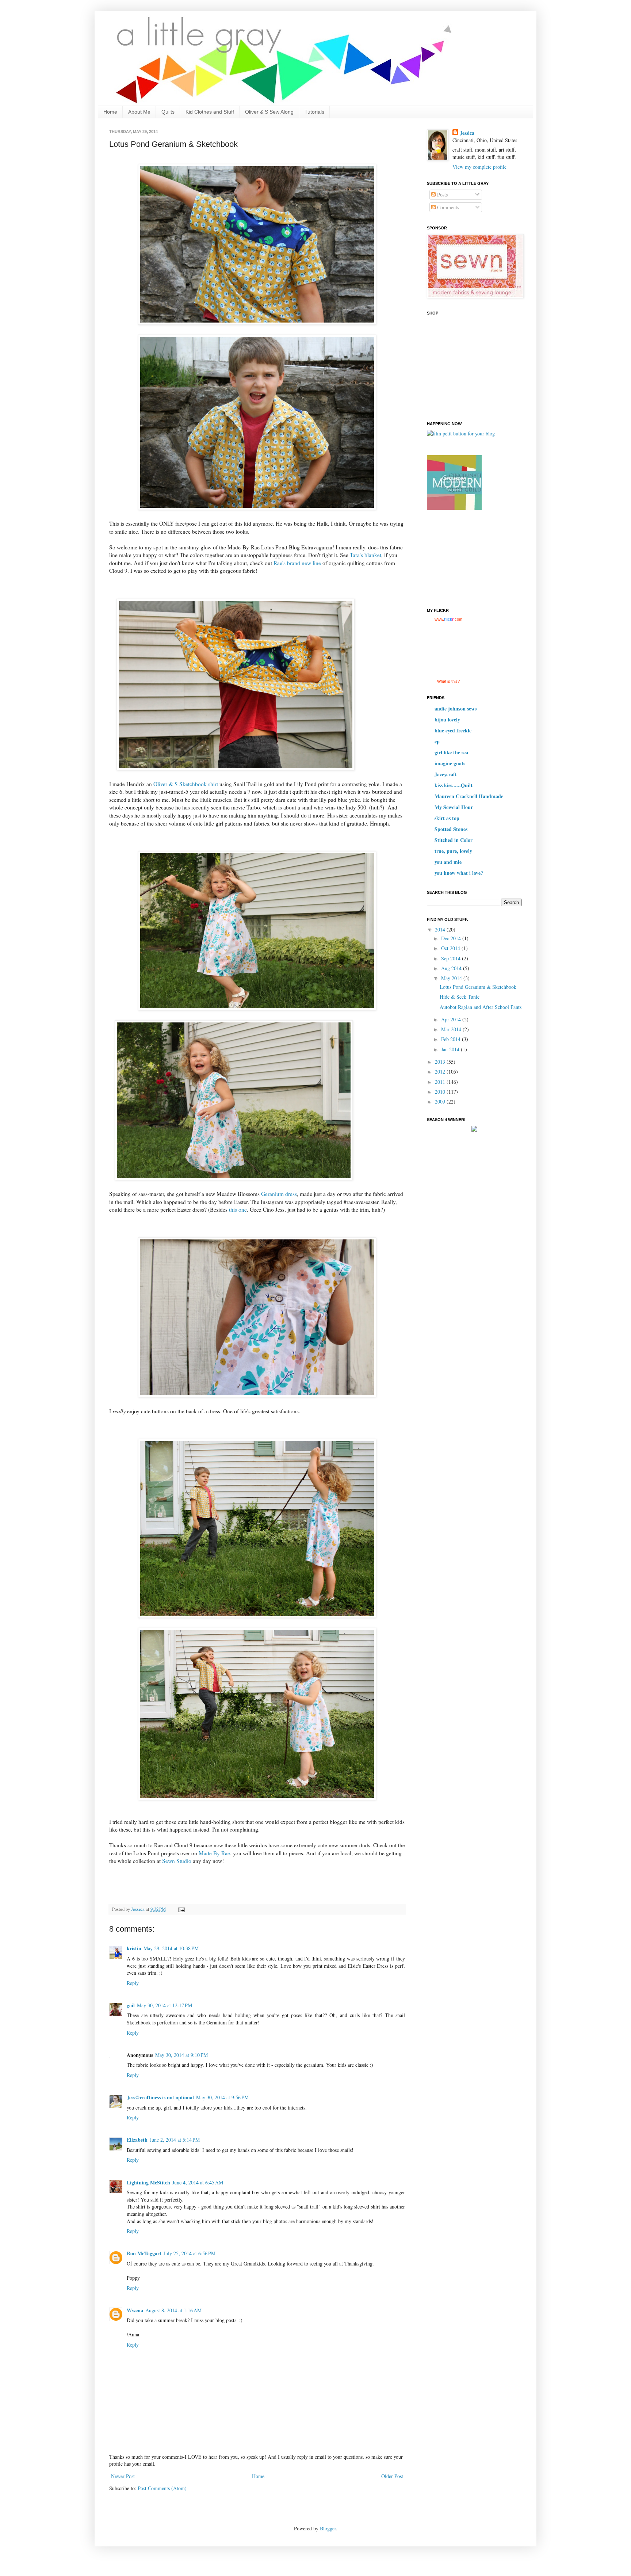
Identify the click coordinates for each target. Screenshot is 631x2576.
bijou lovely (447, 719)
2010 (441, 1092)
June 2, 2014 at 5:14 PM (175, 2140)
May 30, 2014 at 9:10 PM (181, 2055)
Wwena (135, 2310)
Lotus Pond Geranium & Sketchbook (478, 987)
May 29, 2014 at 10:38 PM (171, 1948)
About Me (139, 112)
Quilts (168, 112)
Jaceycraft (446, 774)
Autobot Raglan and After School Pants (481, 1007)
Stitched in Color (454, 840)
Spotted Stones (451, 829)
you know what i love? (459, 873)
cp (437, 741)
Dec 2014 (452, 938)
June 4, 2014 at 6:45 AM (198, 2182)
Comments (447, 207)
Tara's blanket (366, 555)
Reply (133, 1983)
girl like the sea (451, 752)
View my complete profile (479, 167)
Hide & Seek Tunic (460, 997)
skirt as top (447, 818)
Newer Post (123, 2476)
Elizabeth (137, 2140)
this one (237, 1209)
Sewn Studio (177, 1861)
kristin (134, 1948)
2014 (441, 929)
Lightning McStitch (148, 2182)
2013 (441, 1062)
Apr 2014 (452, 1019)
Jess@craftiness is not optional (160, 2097)
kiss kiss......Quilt (454, 785)
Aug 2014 (452, 968)
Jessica (467, 133)
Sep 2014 (452, 958)
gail (131, 2005)
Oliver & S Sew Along (269, 112)
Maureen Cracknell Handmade (469, 796)
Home (110, 112)
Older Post (392, 2476)
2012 (441, 1072)
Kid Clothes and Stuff (210, 112)
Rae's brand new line (297, 563)
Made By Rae (214, 1853)
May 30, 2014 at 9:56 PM (222, 2097)
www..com (448, 619)
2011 (441, 1082)
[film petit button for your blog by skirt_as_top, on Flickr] (461, 433)
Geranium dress (279, 1194)
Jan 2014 (451, 1049)
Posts (442, 195)
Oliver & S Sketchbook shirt (186, 784)
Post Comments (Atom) (162, 2488)
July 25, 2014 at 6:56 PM (190, 2253)
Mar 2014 (452, 1029)
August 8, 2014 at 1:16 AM (173, 2310)
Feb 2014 (452, 1039)
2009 (441, 1102)
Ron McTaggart (144, 2253)
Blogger (328, 2528)
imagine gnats (450, 763)
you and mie (448, 862)
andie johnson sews (456, 708)
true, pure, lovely (453, 851)
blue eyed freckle (453, 730)
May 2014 (452, 978)
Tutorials (314, 112)
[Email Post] (181, 1909)
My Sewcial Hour (454, 807)
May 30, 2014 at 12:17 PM (165, 2005)
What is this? (448, 681)
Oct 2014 (451, 948)
